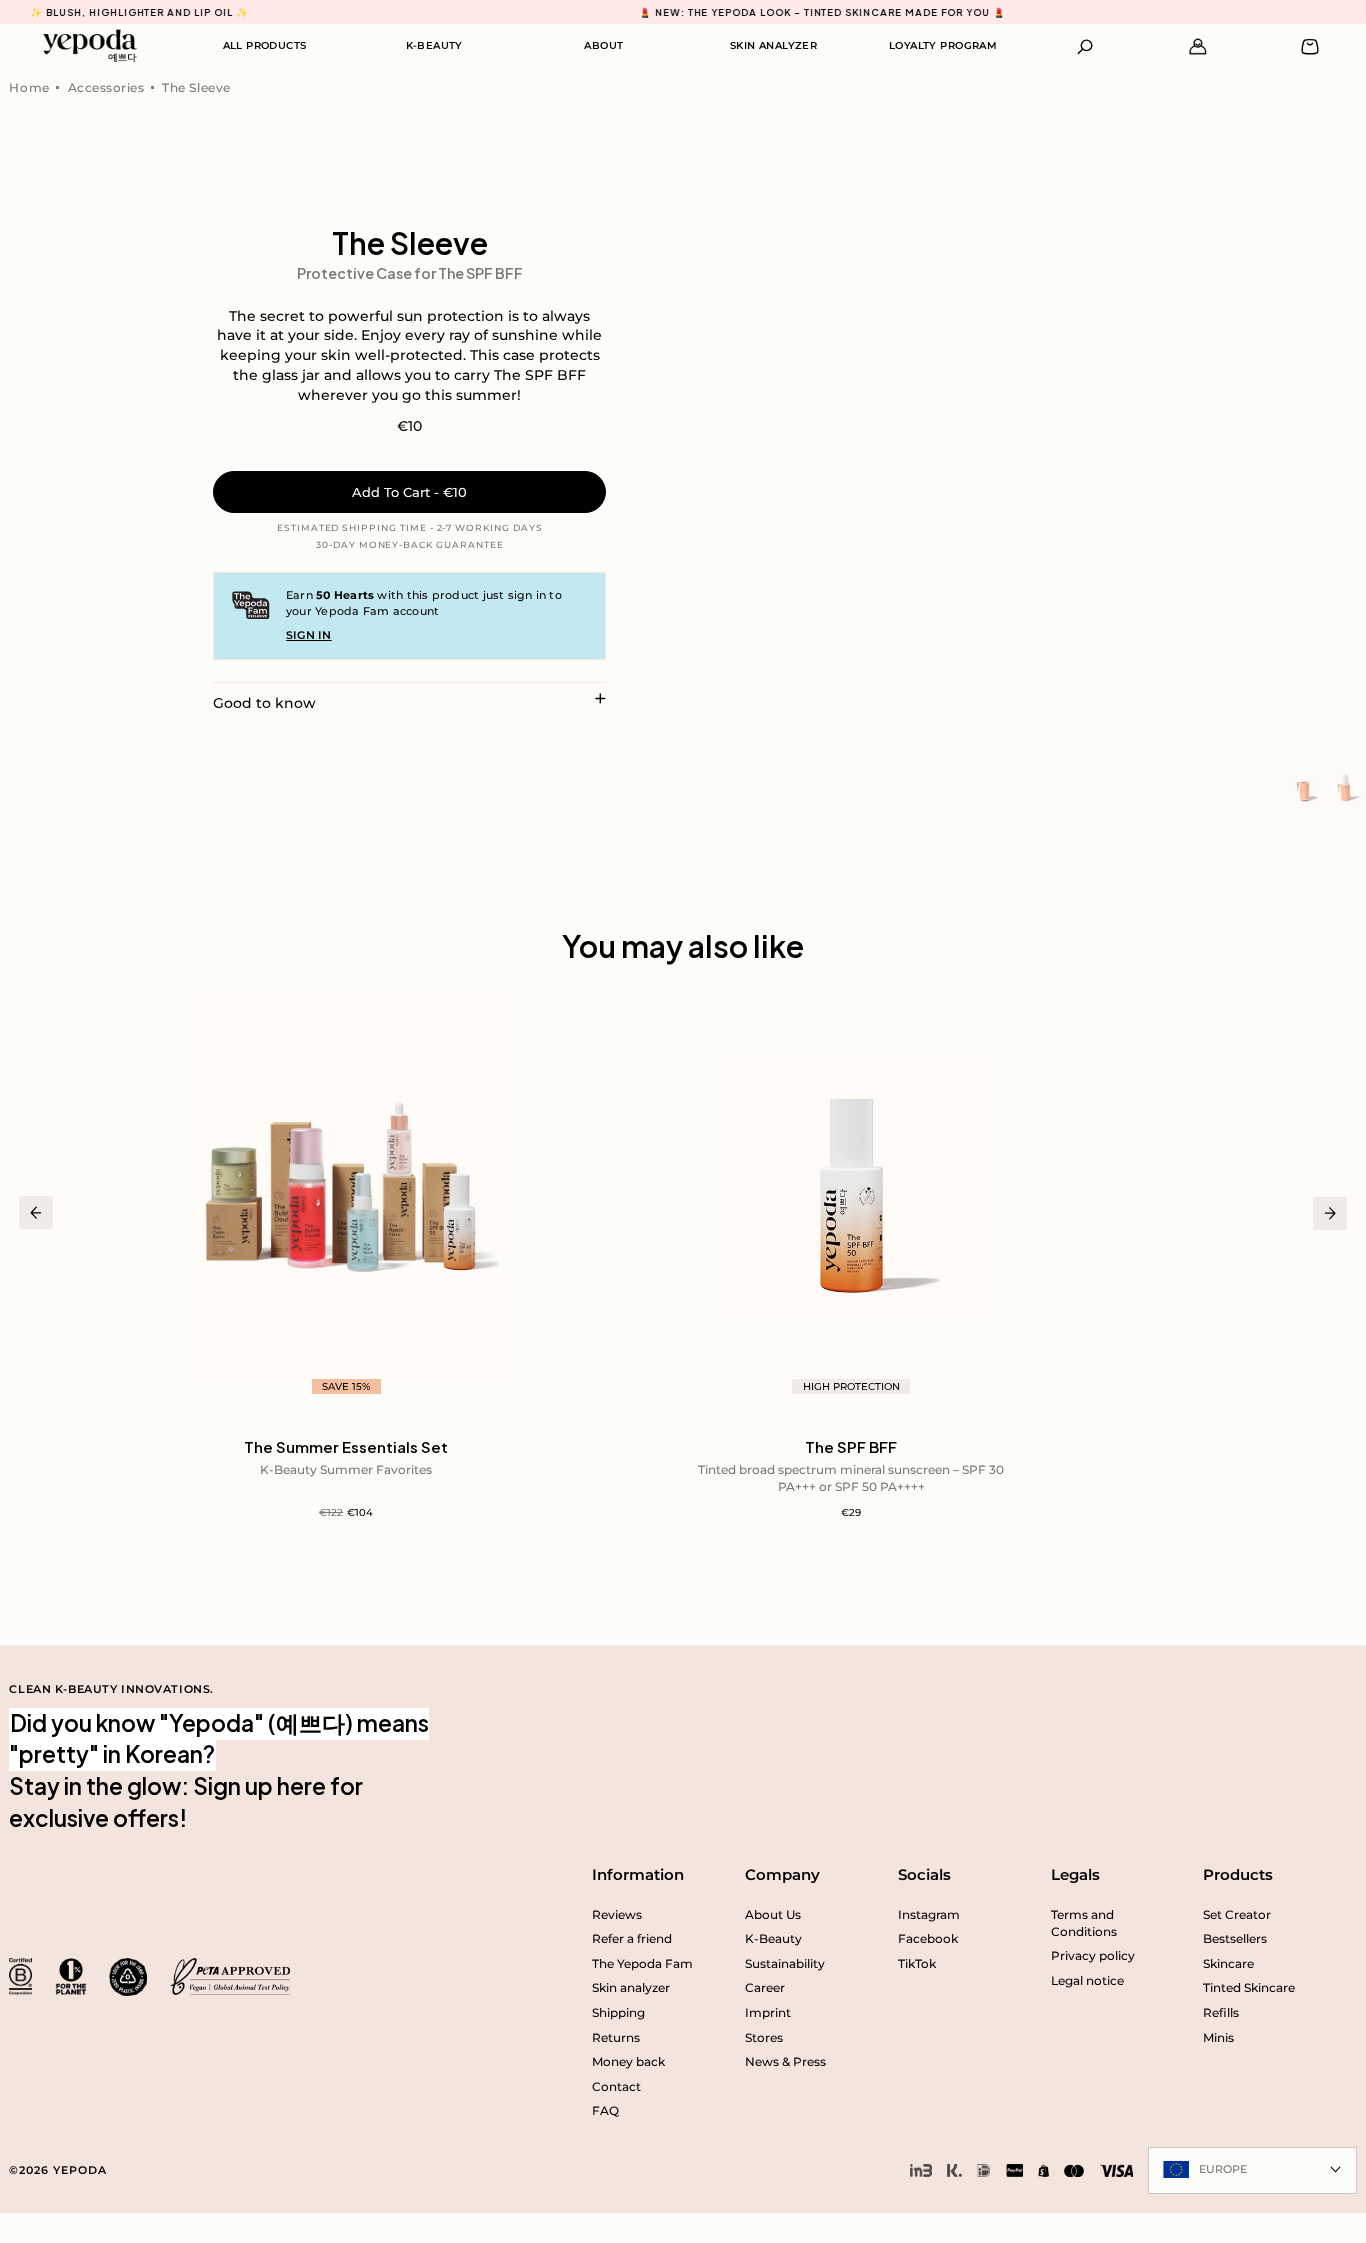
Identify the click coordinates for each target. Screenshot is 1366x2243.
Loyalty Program (943, 45)
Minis (1218, 2037)
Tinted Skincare (1249, 1987)
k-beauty (434, 45)
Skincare (1228, 1963)
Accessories (106, 87)
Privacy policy (1093, 1955)
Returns (616, 2037)
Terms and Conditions (1084, 1923)
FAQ (605, 2110)
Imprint (768, 2012)
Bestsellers (1235, 1938)
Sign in (309, 635)
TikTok (917, 1963)
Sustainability (785, 1963)
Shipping (618, 2012)
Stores (764, 2037)
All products (265, 45)
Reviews (617, 1914)
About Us (773, 1914)
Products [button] (1238, 1874)
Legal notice (1087, 1980)
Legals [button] (1075, 1874)
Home (29, 87)
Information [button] (638, 1874)
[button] (1085, 46)
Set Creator (1237, 1914)
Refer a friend (632, 1938)
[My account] (1198, 46)
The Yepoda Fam (642, 1963)
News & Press (785, 2061)
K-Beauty (773, 1938)
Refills (1221, 2012)
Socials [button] (924, 1874)
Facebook (928, 1938)
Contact (616, 2086)
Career (765, 1987)
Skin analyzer (773, 45)
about (603, 45)
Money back (628, 2061)
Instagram (929, 1914)
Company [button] (782, 1874)
